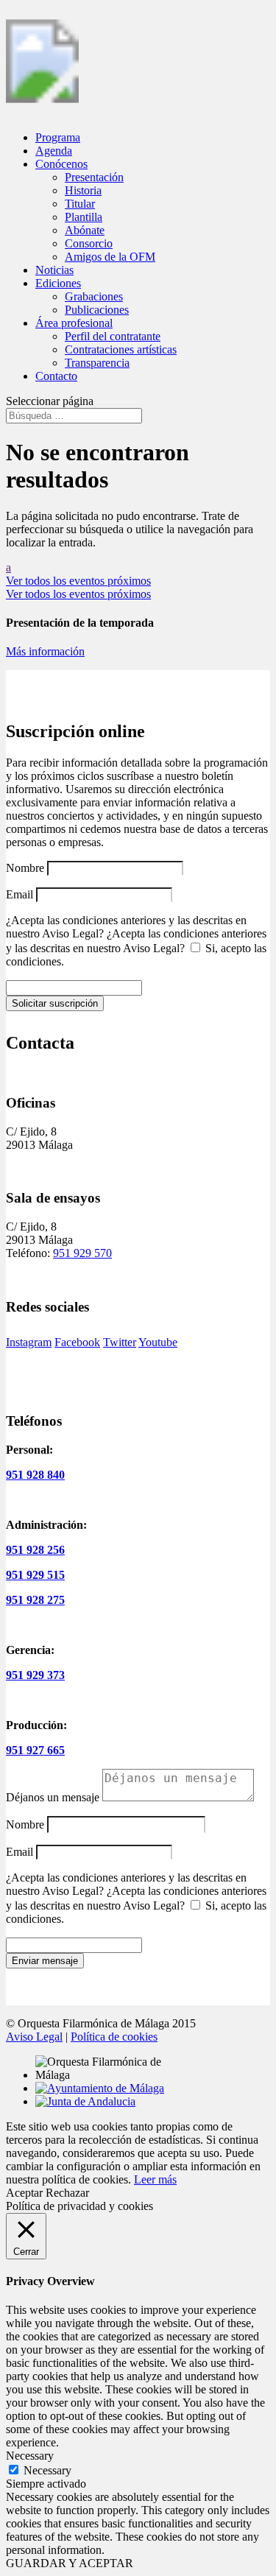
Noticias (54, 270)
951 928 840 (35, 1475)
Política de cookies (114, 2037)
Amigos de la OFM (110, 257)
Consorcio (89, 243)
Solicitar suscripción (55, 1003)
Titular (80, 204)
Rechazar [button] (67, 2193)
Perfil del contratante (113, 336)
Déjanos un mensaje (53, 1797)
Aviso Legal (34, 2037)
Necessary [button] (30, 2456)
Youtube (158, 1342)
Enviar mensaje (45, 1961)
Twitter (120, 1342)
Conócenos (61, 164)
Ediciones (58, 283)
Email (20, 894)
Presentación (94, 177)
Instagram (29, 1342)
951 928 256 (35, 1550)
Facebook (77, 1342)
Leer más (155, 2179)
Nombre (25, 868)
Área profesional (74, 323)
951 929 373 (35, 1675)
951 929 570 (82, 1253)
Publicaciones (97, 310)
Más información (45, 651)
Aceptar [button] (24, 2193)
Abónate (85, 230)
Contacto (56, 376)
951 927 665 (35, 1750)
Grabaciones (94, 296)
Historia (83, 190)
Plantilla (84, 217)
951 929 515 (35, 1575)
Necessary (47, 2470)
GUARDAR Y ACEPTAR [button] (70, 2563)
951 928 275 (35, 1600)
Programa (58, 137)
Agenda (54, 151)
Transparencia (97, 363)
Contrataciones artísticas (121, 349)
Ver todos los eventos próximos (78, 581)
